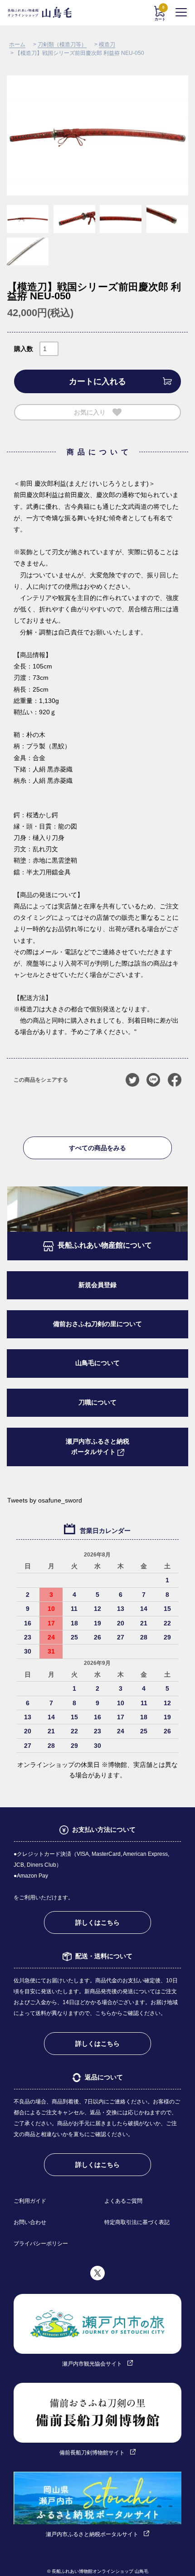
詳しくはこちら (97, 1922)
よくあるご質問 (123, 2201)
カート (160, 14)
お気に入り (90, 412)
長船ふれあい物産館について (105, 1245)
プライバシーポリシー (41, 2244)
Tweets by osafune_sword (45, 1500)
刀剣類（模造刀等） (62, 44)
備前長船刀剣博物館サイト (92, 2453)
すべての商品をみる (97, 1148)
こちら (103, 2013)
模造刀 (107, 44)
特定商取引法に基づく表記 (137, 2222)
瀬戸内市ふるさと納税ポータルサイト (97, 1447)
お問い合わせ (30, 2222)
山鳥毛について (97, 1363)
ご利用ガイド (30, 2201)
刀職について (97, 1403)
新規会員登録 (97, 1285)
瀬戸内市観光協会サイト (92, 2364)
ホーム (17, 44)
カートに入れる (97, 381)
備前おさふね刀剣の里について (97, 1324)
